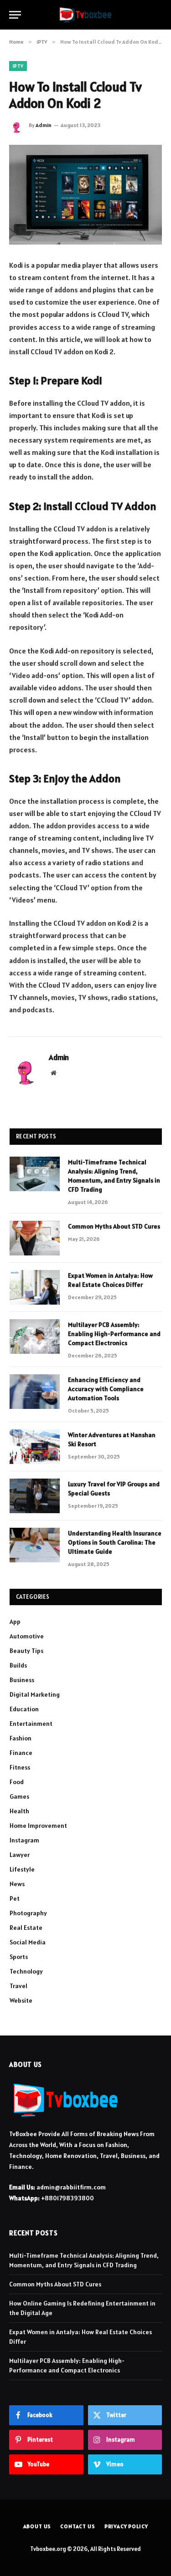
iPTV (18, 66)
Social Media (28, 1942)
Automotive (27, 1636)
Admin (44, 125)
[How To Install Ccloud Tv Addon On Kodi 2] (85, 195)
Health (19, 1811)
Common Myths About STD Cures (114, 1226)
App (15, 1622)
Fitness (20, 1767)
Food (17, 1782)
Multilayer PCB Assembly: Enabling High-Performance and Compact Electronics (114, 1334)
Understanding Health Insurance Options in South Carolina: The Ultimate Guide (115, 1542)
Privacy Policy (126, 2526)
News (17, 1884)
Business (22, 1680)
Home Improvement (38, 1826)
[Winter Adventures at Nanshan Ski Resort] (35, 1447)
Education (24, 1709)
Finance (21, 1753)
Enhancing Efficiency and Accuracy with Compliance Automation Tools (106, 1389)
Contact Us (78, 2526)
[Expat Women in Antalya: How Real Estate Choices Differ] (35, 1287)
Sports (19, 1957)
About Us (37, 2526)
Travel (18, 1986)
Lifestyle (22, 1869)
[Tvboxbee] (85, 15)
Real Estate (26, 1928)
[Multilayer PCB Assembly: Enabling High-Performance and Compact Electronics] (35, 1336)
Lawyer (20, 1855)
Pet (15, 1898)
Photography (28, 1913)
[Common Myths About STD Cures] (35, 1238)
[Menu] (15, 15)
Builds (18, 1665)
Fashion (21, 1738)
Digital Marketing (35, 1694)
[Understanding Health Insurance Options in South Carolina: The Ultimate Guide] (35, 1545)
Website (21, 2000)
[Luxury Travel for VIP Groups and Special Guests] (35, 1496)
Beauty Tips (26, 1651)
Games (19, 1796)
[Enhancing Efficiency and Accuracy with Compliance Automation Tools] (35, 1392)
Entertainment (31, 1724)
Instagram (24, 1840)
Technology (26, 1971)
